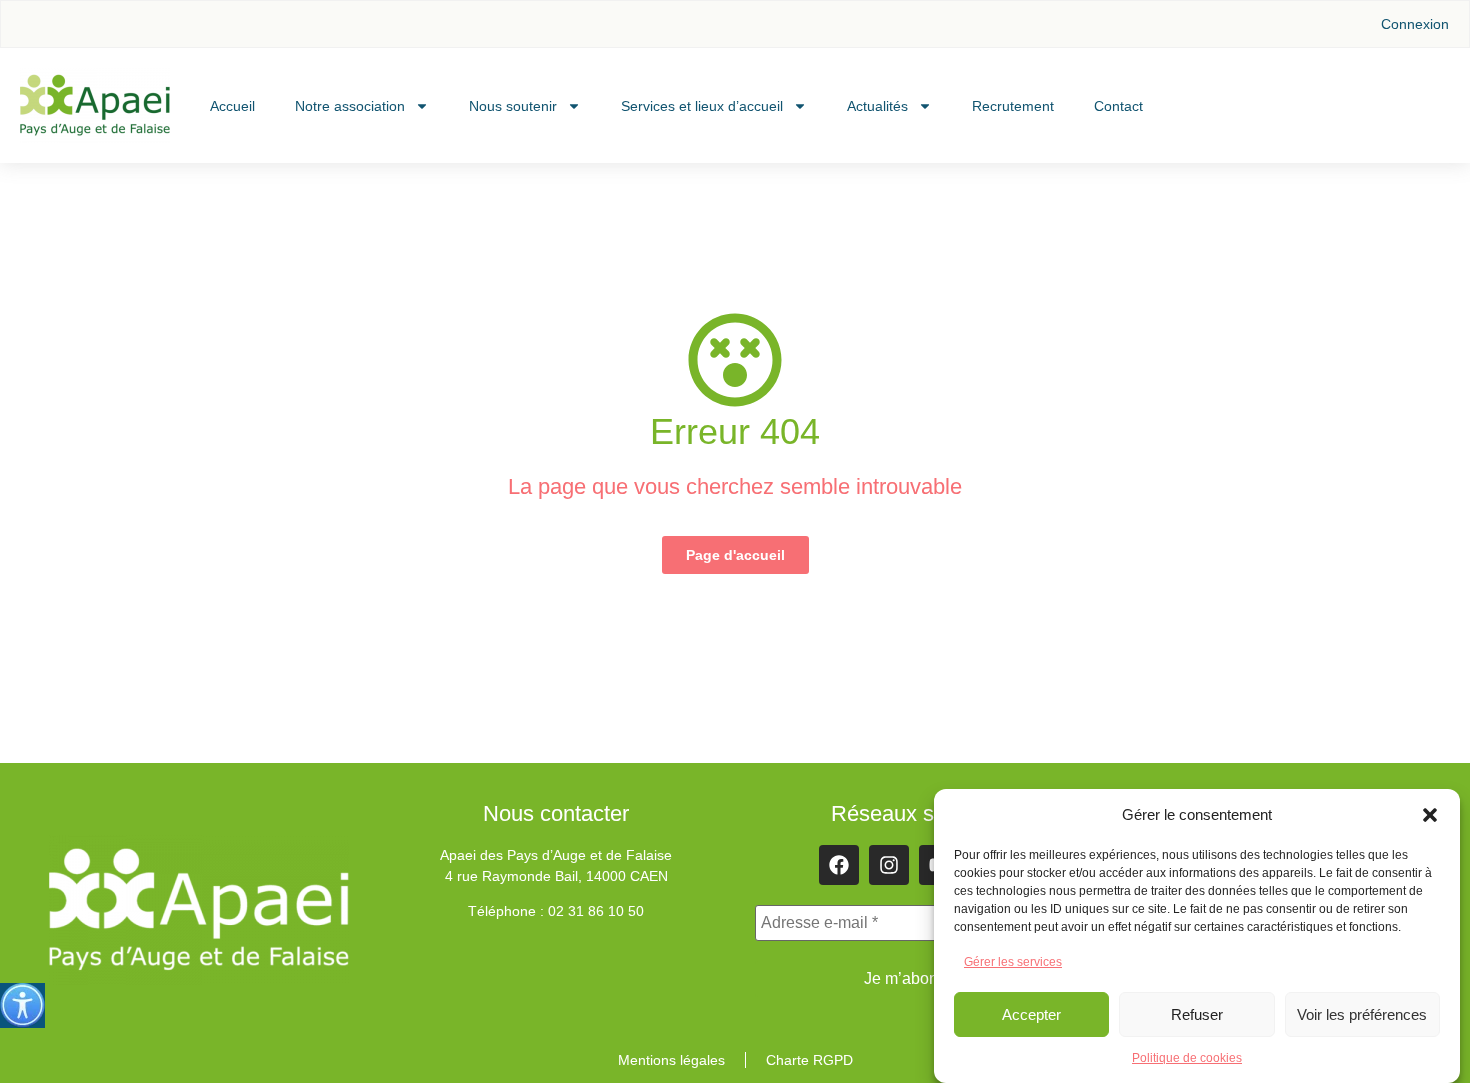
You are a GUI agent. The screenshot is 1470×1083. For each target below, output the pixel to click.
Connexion (1415, 24)
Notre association (350, 106)
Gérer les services (1013, 962)
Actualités (877, 106)
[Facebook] (839, 865)
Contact (1118, 106)
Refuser (1197, 1014)
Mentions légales (671, 1060)
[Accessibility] (22, 1005)
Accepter (1031, 1014)
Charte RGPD (809, 1060)
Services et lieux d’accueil (702, 106)
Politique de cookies (1187, 1058)
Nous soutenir (513, 106)
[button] (1430, 815)
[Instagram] (889, 865)
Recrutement (1013, 106)
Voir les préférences (1362, 1014)
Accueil (232, 106)
